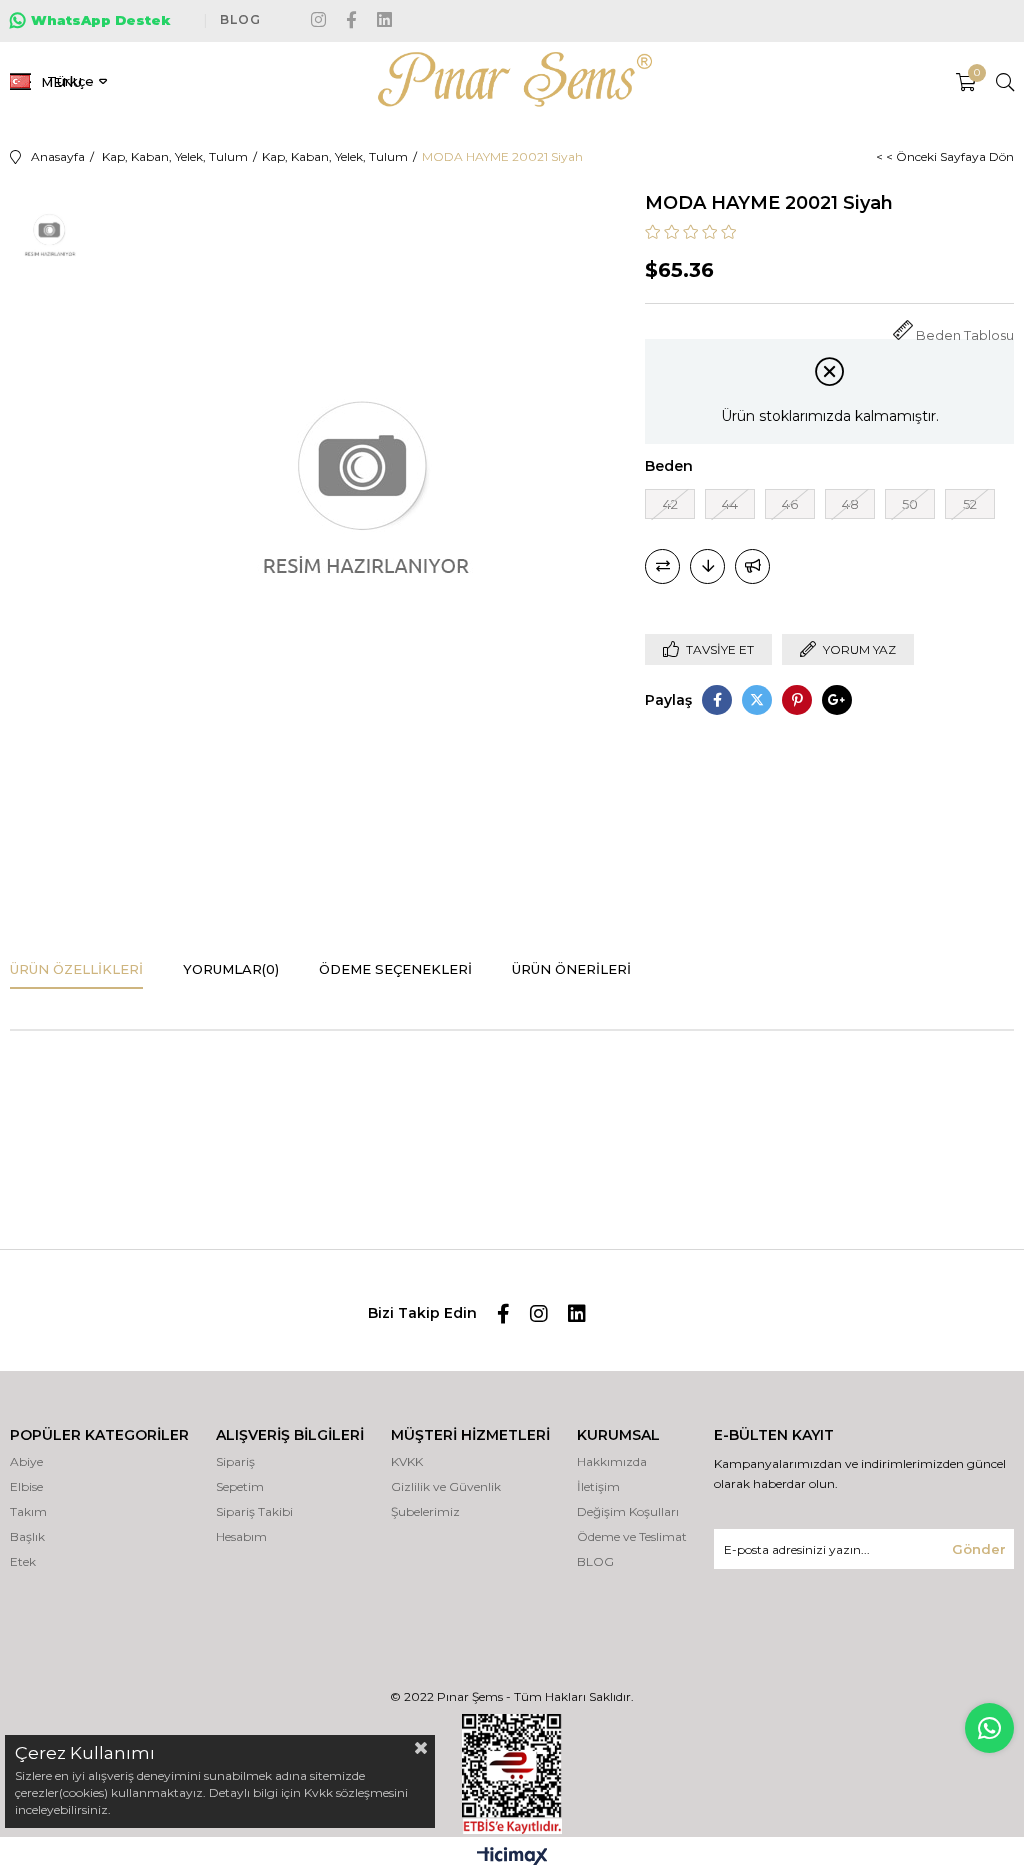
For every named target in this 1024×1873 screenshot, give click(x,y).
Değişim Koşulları (628, 1511)
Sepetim (240, 1486)
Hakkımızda (612, 1461)
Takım (28, 1511)
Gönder (979, 1549)
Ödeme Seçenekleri (395, 969)
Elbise (26, 1486)
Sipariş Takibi (254, 1511)
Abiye (26, 1461)
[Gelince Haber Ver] (752, 566)
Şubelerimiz (425, 1511)
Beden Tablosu (965, 335)
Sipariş (235, 1461)
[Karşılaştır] (662, 566)
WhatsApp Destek (101, 20)
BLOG (240, 19)
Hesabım (241, 1536)
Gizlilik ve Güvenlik (446, 1486)
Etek (23, 1561)
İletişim (598, 1486)
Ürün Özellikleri (76, 969)
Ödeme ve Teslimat (632, 1536)
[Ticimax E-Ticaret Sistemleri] (512, 1857)
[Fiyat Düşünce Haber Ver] (707, 566)
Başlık (27, 1536)
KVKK (407, 1461)
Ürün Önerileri (571, 969)
